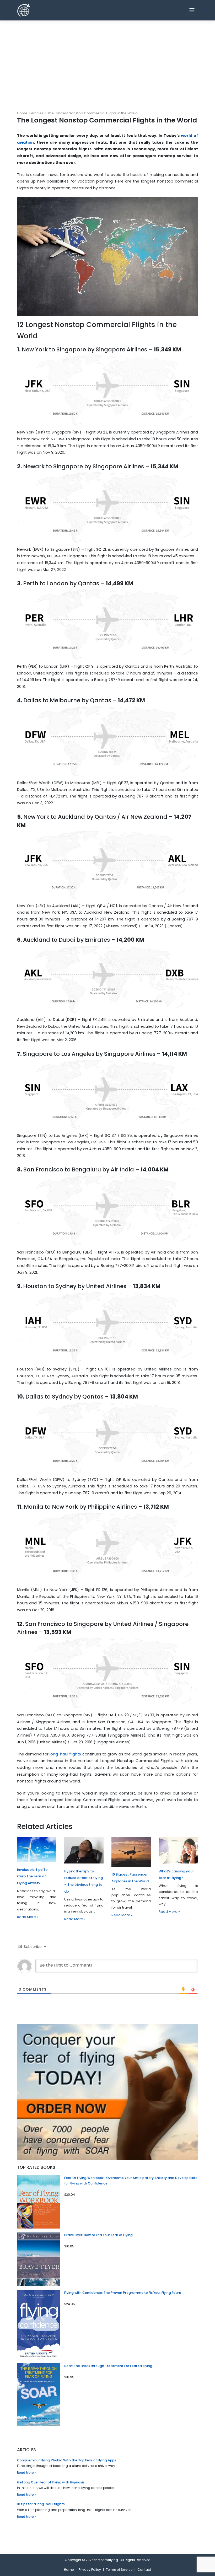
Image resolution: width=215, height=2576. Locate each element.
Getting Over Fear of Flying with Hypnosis (51, 2482)
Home (22, 113)
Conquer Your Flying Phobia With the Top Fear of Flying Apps (67, 2460)
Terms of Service (119, 2570)
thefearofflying (106, 2560)
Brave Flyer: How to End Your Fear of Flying (98, 2235)
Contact (144, 2570)
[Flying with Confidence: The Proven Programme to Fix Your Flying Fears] (39, 2325)
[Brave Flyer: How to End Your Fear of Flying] (39, 2259)
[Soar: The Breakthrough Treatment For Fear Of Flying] (39, 2395)
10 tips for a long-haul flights (41, 2504)
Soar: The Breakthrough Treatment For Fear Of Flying (108, 2366)
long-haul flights (65, 1754)
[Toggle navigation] (192, 10)
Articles (37, 113)
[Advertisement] (107, 60)
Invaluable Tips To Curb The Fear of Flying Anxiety (32, 1876)
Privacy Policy (90, 2570)
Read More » (28, 1917)
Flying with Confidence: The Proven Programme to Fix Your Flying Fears (123, 2293)
